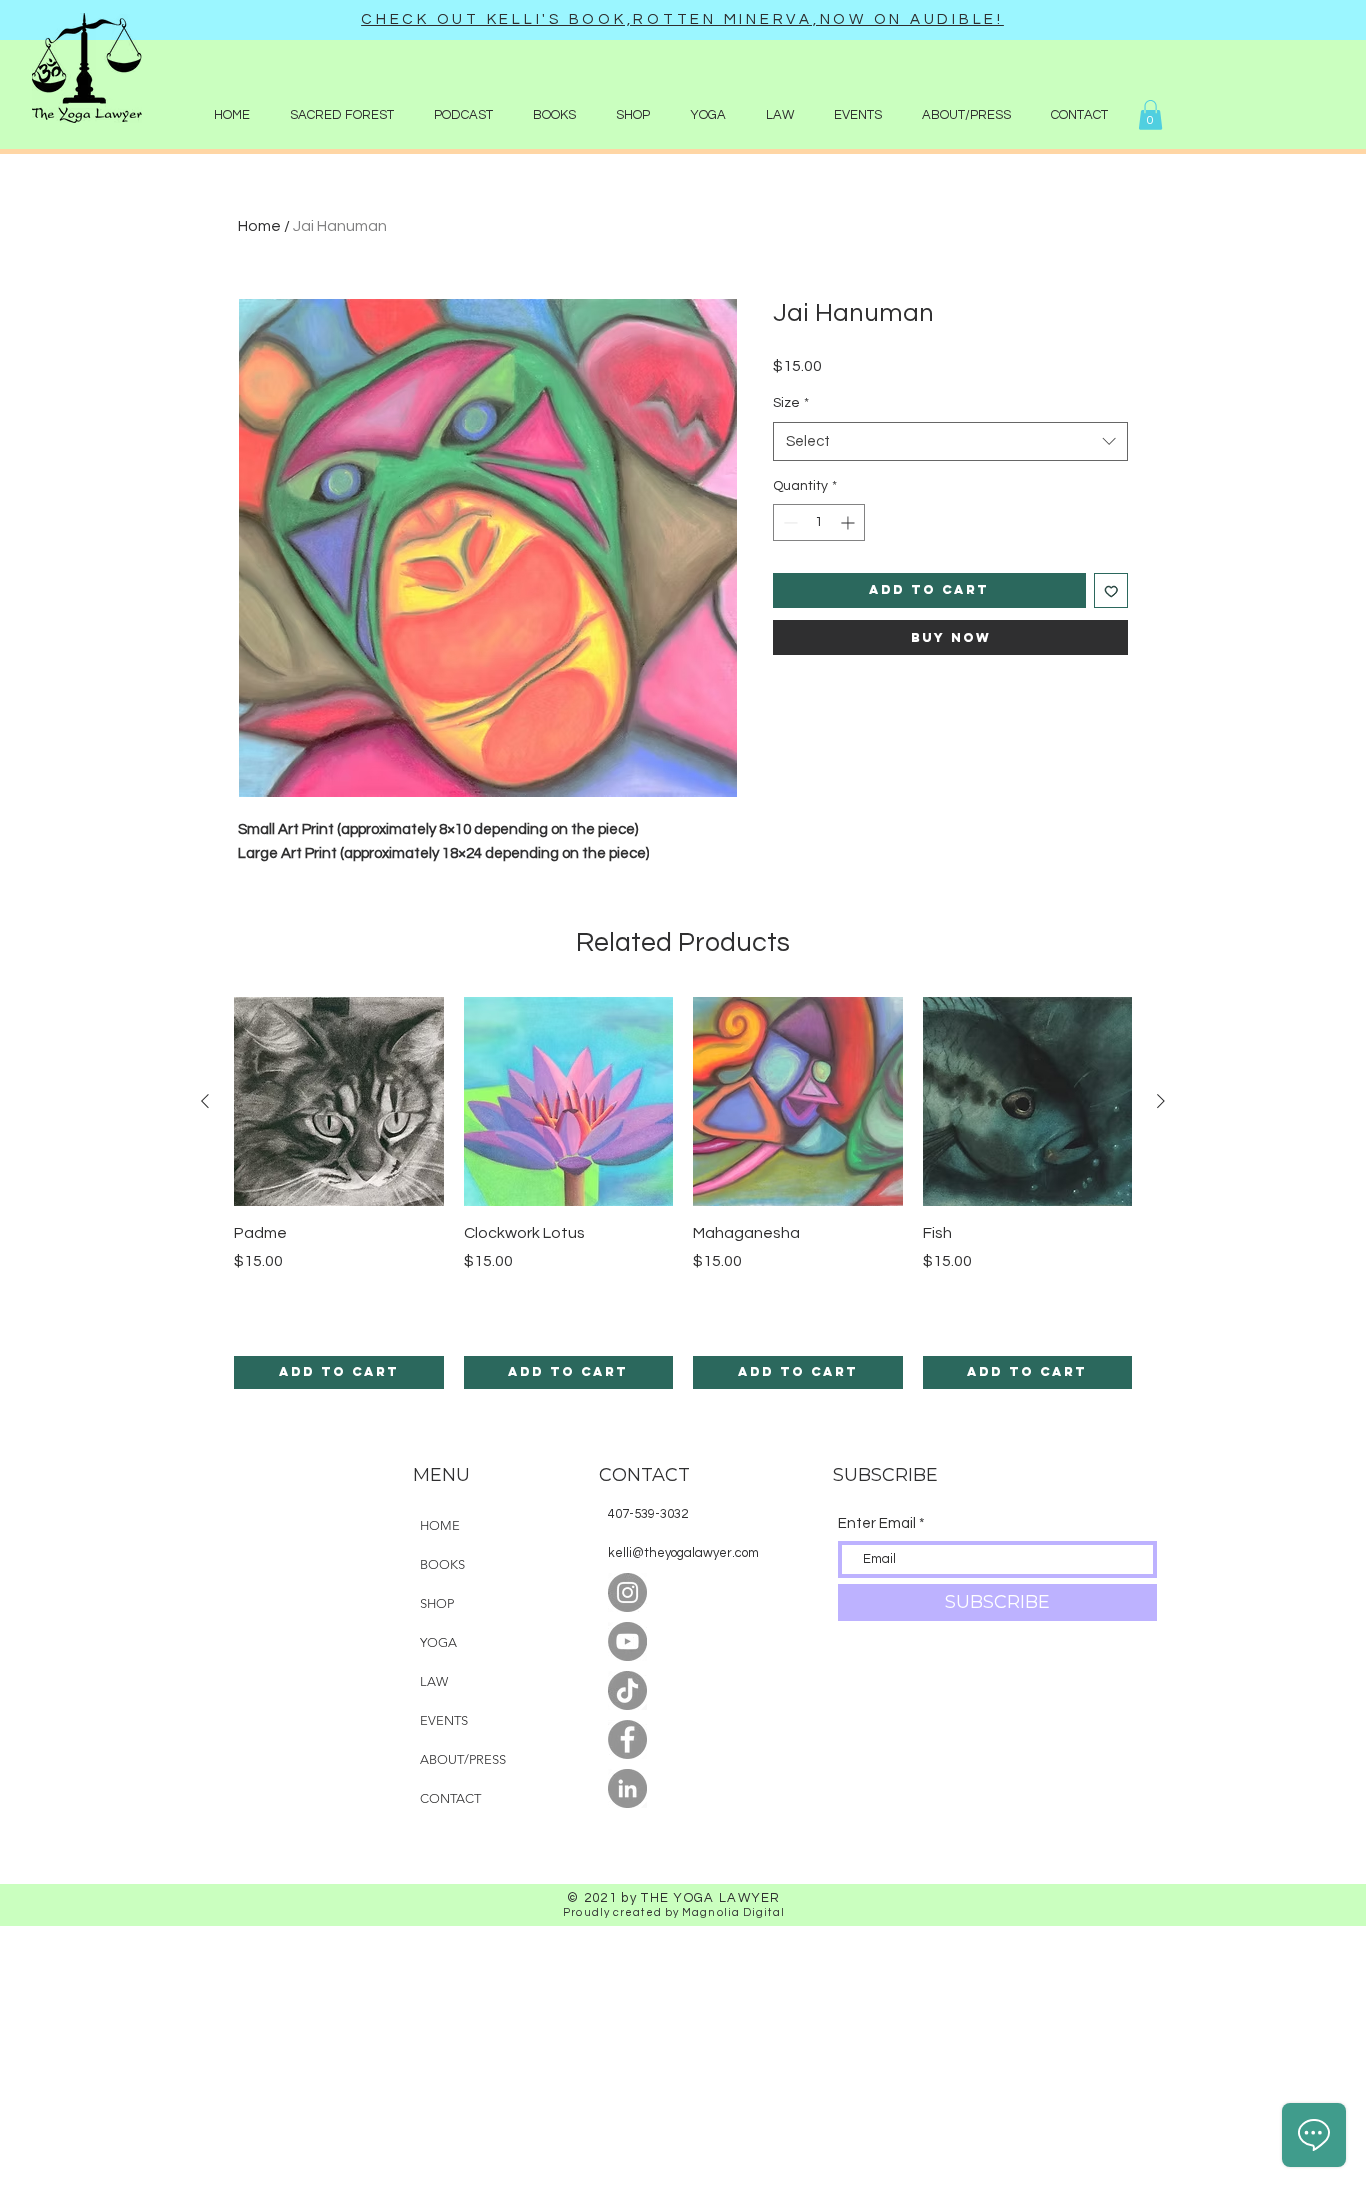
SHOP (437, 1603)
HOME (440, 1525)
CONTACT (450, 1798)
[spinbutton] (819, 522)
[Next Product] (1161, 1101)
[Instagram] (627, 1592)
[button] (633, 115)
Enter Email (877, 1523)
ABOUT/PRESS (463, 1759)
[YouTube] (627, 1641)
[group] (683, 1193)
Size (791, 403)
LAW (434, 1681)
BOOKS (442, 1564)
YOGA (438, 1642)
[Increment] (849, 522)
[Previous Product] (205, 1101)
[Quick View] (339, 1102)
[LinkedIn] (627, 1788)
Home (259, 226)
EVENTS (444, 1720)
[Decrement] (788, 522)
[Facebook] (627, 1739)
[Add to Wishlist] (1111, 590)
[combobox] (950, 441)
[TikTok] (627, 1690)
